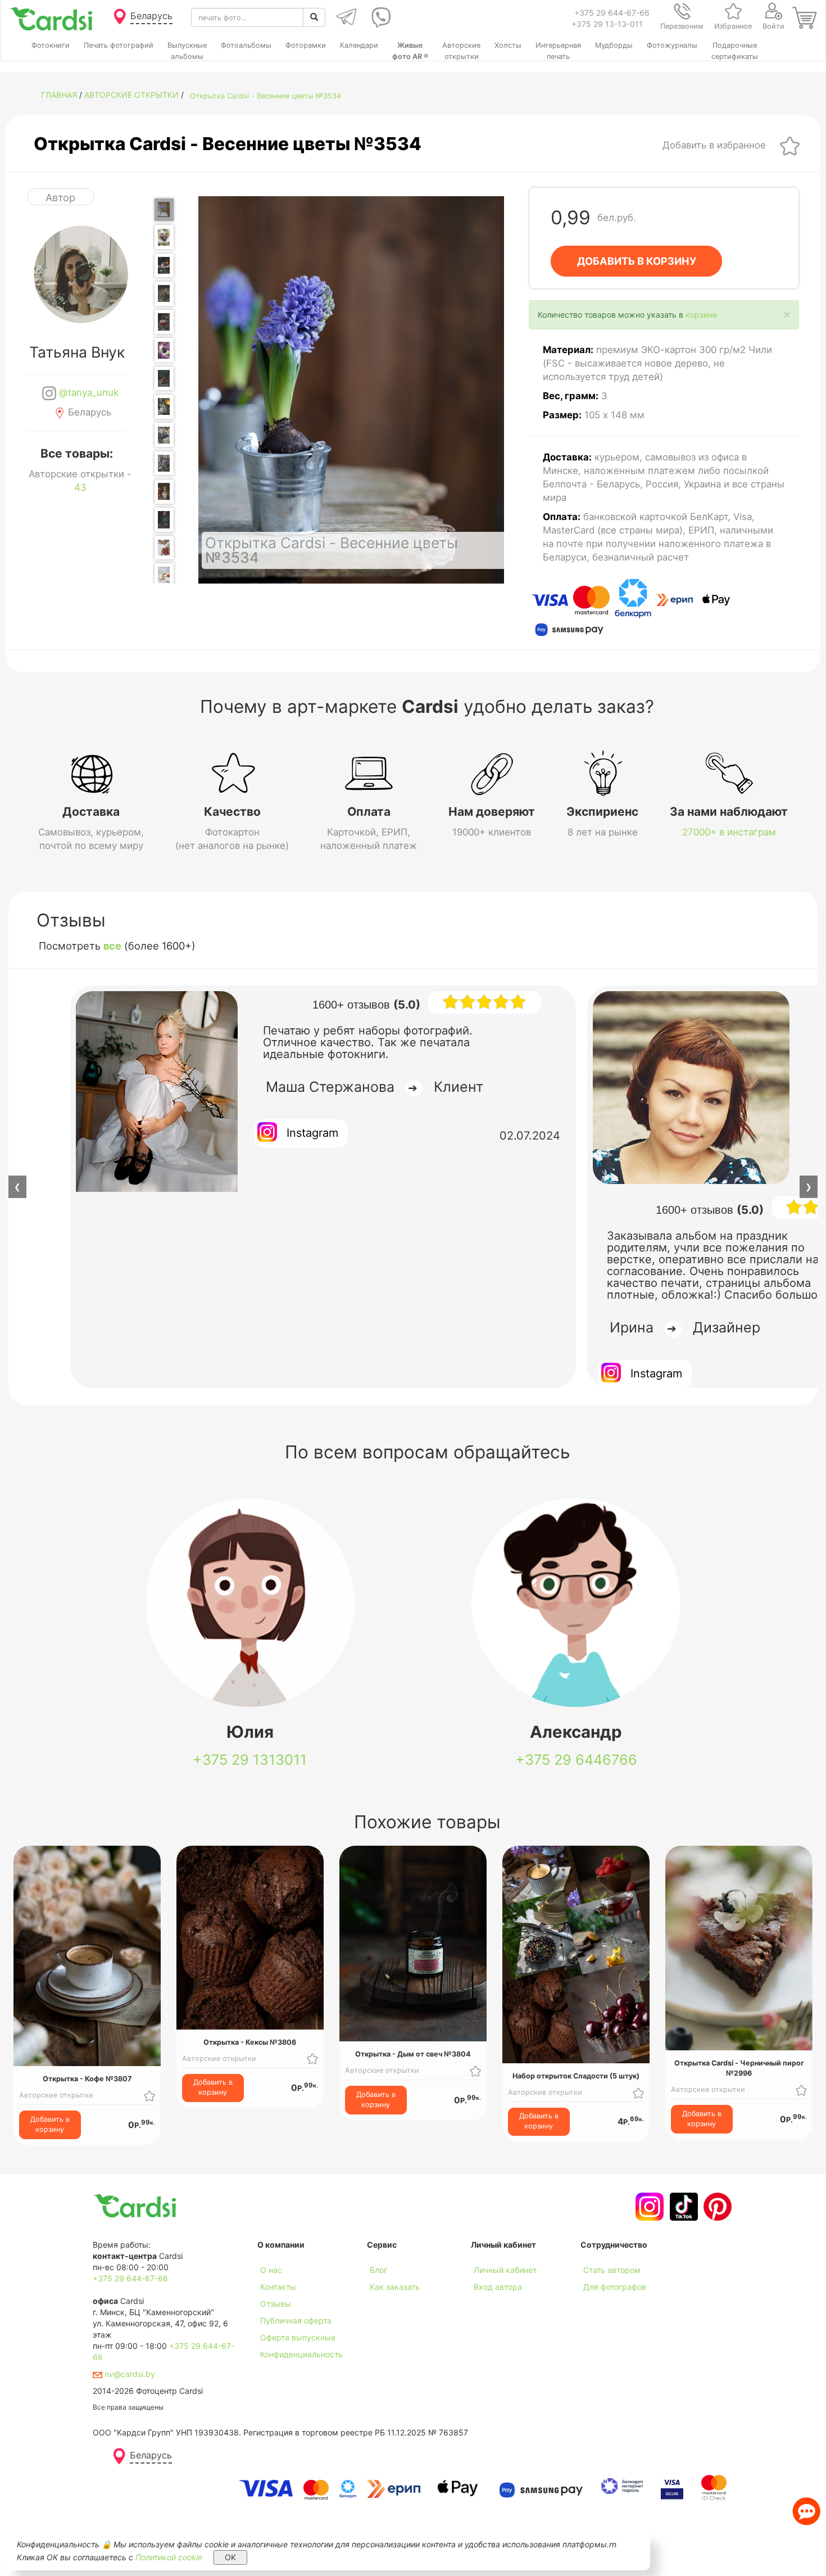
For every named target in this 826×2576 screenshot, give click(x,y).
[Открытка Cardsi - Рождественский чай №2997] (164, 266)
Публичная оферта (296, 2320)
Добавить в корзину (50, 2124)
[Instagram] (648, 2207)
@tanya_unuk (87, 392)
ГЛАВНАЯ (59, 95)
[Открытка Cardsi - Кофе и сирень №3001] (164, 350)
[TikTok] (682, 2207)
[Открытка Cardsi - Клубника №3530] (164, 547)
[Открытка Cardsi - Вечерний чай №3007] (164, 520)
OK (230, 2557)
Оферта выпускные (298, 2337)
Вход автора (498, 2287)
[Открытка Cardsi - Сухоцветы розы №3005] (164, 464)
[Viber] (379, 17)
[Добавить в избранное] (790, 145)
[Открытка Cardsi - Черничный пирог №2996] (164, 237)
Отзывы (276, 2304)
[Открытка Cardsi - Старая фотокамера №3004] (164, 435)
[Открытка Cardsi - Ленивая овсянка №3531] (164, 575)
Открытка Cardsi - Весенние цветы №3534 (265, 96)
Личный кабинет (505, 2270)
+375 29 (250, 1760)
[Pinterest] (716, 2207)
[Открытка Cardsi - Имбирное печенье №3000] (164, 322)
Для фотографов (615, 2287)
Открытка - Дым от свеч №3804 (413, 2054)
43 (80, 487)
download (385, 2304)
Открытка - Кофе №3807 (87, 2079)
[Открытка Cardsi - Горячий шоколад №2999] (164, 294)
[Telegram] (345, 17)
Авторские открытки (131, 95)
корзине (701, 315)
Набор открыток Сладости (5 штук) (576, 2076)
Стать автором (612, 2270)
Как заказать (395, 2287)
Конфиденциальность (301, 2354)
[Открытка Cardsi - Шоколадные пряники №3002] (164, 379)
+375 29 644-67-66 (612, 13)
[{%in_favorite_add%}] (149, 2095)
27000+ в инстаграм (729, 832)
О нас (271, 2270)
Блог (378, 2270)
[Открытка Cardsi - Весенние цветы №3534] (164, 210)
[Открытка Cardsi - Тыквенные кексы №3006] (164, 492)
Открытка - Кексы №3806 (250, 2042)
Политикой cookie (169, 2557)
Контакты (278, 2287)
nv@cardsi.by (129, 2374)
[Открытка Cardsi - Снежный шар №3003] (164, 407)
